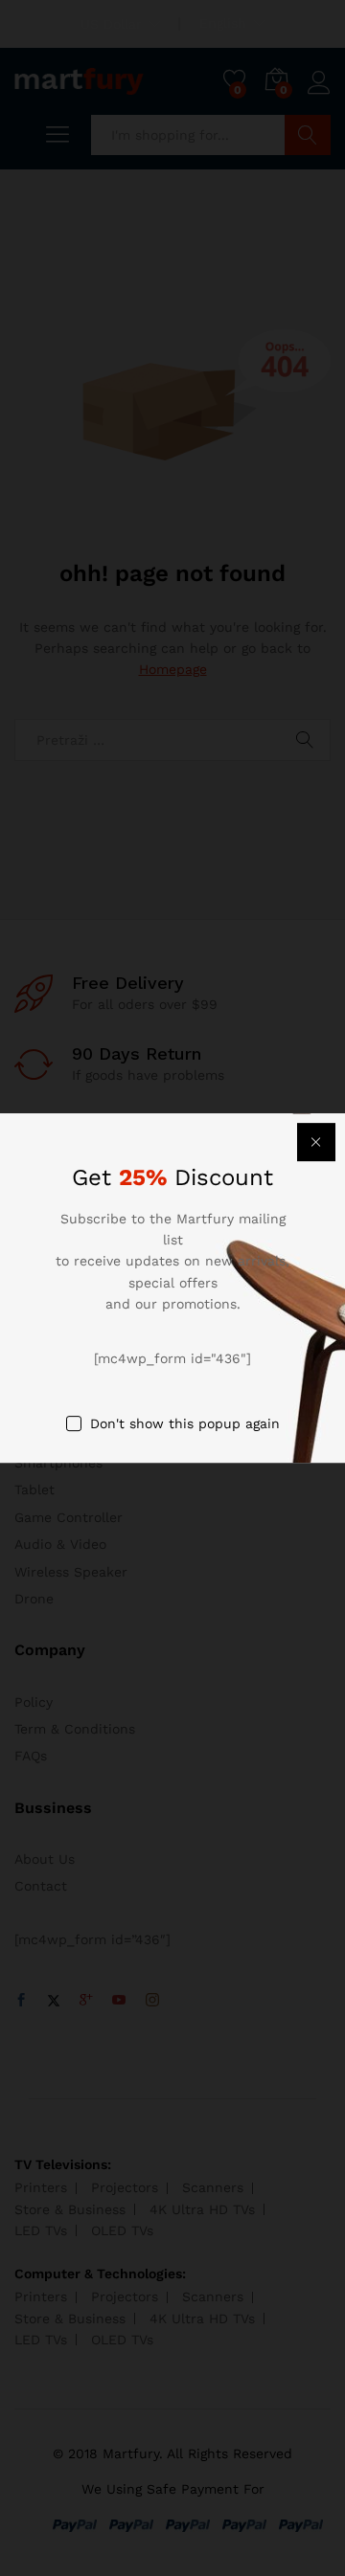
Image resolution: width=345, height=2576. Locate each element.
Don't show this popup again (185, 1423)
